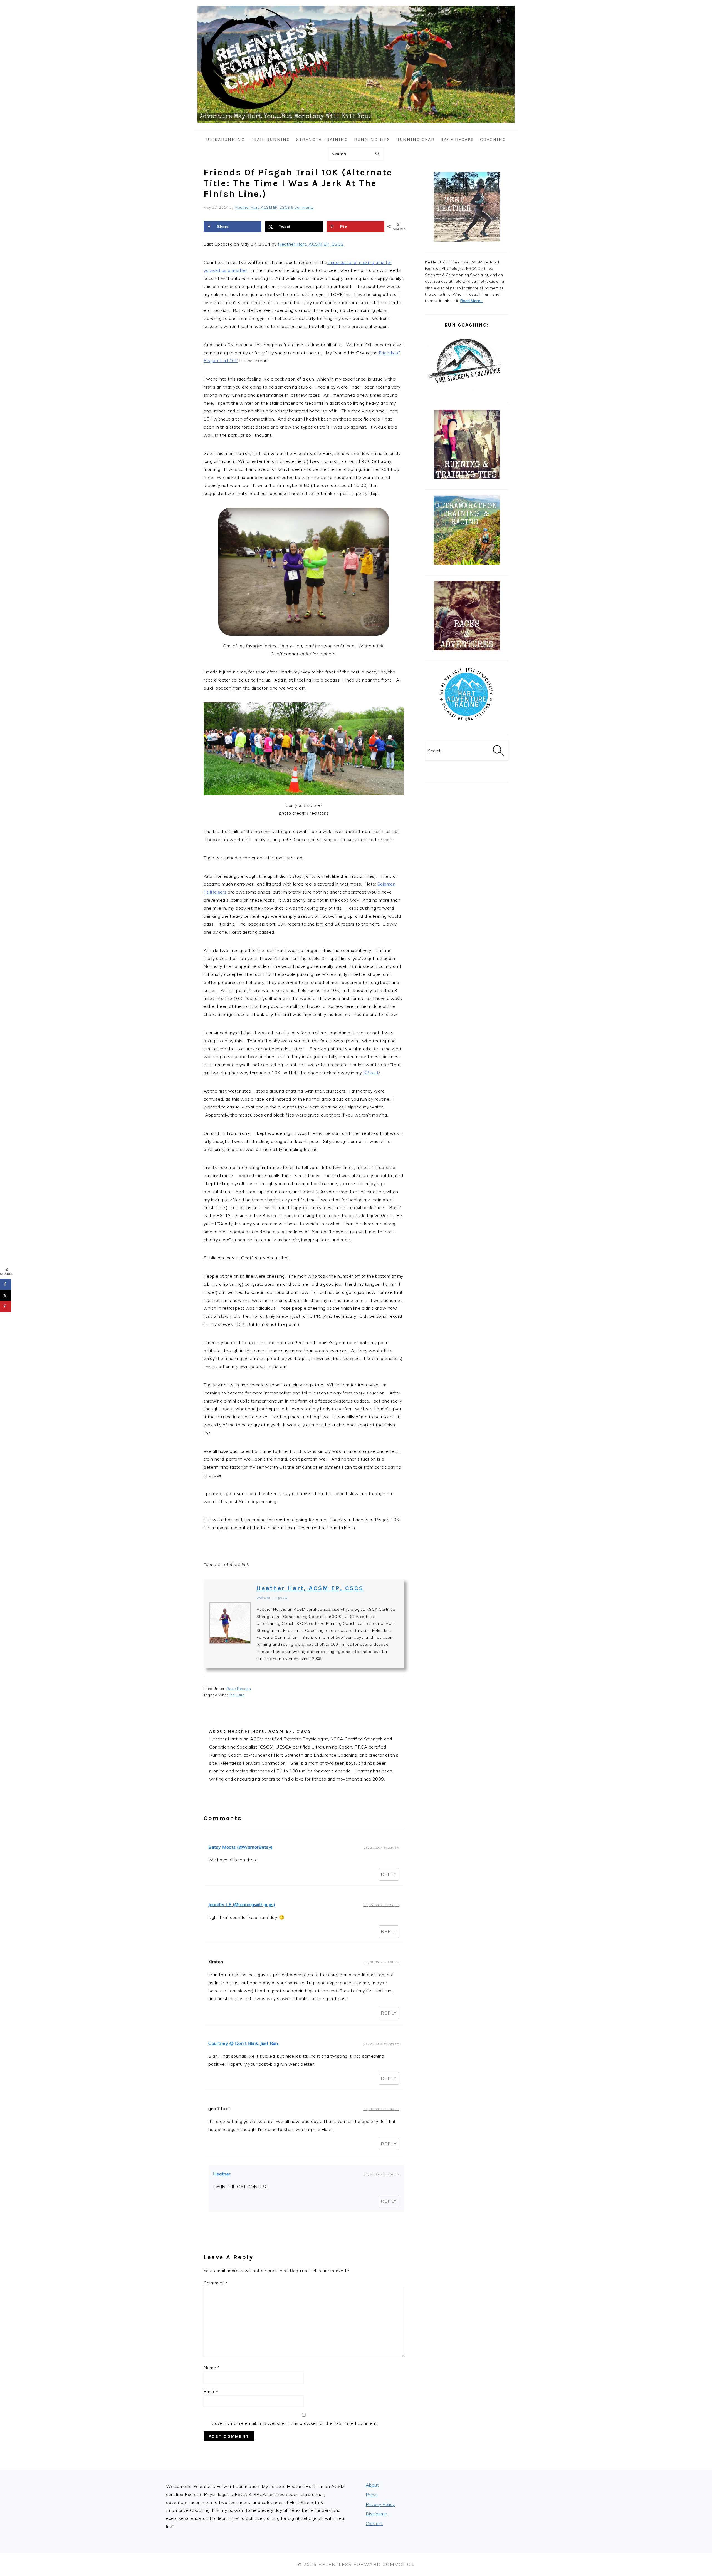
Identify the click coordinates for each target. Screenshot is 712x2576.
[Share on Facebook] (6, 1284)
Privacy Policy (380, 2504)
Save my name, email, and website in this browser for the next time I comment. (295, 2423)
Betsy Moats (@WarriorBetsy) (241, 1847)
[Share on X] (6, 1295)
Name (212, 2368)
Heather (222, 2174)
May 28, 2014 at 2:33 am (381, 1962)
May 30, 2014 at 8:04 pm (381, 2109)
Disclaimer (377, 2514)
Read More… (472, 301)
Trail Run (237, 1695)
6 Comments (302, 207)
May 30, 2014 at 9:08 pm (381, 2175)
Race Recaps (239, 1689)
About (372, 2485)
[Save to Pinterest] (6, 1306)
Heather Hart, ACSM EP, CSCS (311, 244)
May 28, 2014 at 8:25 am (381, 2044)
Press (372, 2495)
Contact (374, 2523)
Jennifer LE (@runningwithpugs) (242, 1904)
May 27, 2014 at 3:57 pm (381, 1905)
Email (211, 2391)
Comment (216, 2283)
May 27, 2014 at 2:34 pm (381, 1848)
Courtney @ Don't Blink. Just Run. (244, 2043)
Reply (389, 1874)
